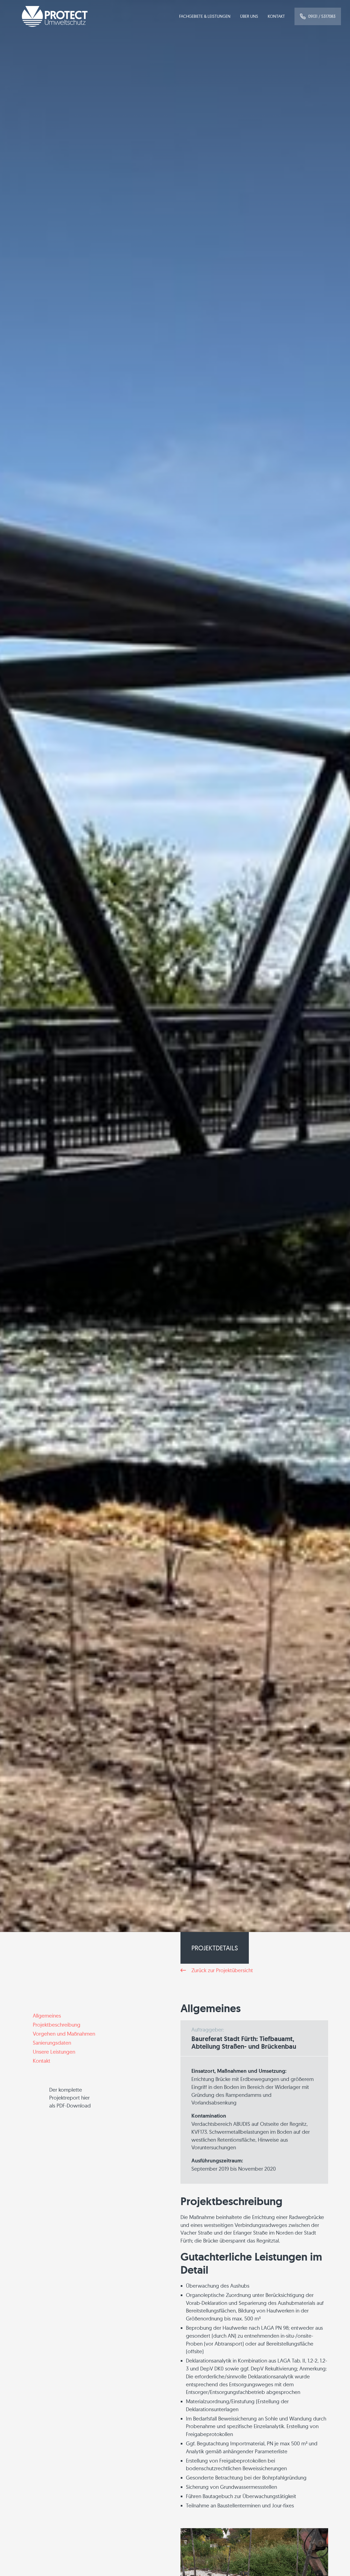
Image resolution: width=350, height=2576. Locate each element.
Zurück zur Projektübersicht (222, 1970)
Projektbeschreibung (57, 2025)
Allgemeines (47, 2016)
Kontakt (276, 16)
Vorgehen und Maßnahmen (64, 2034)
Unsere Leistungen (54, 2052)
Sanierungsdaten (52, 2043)
